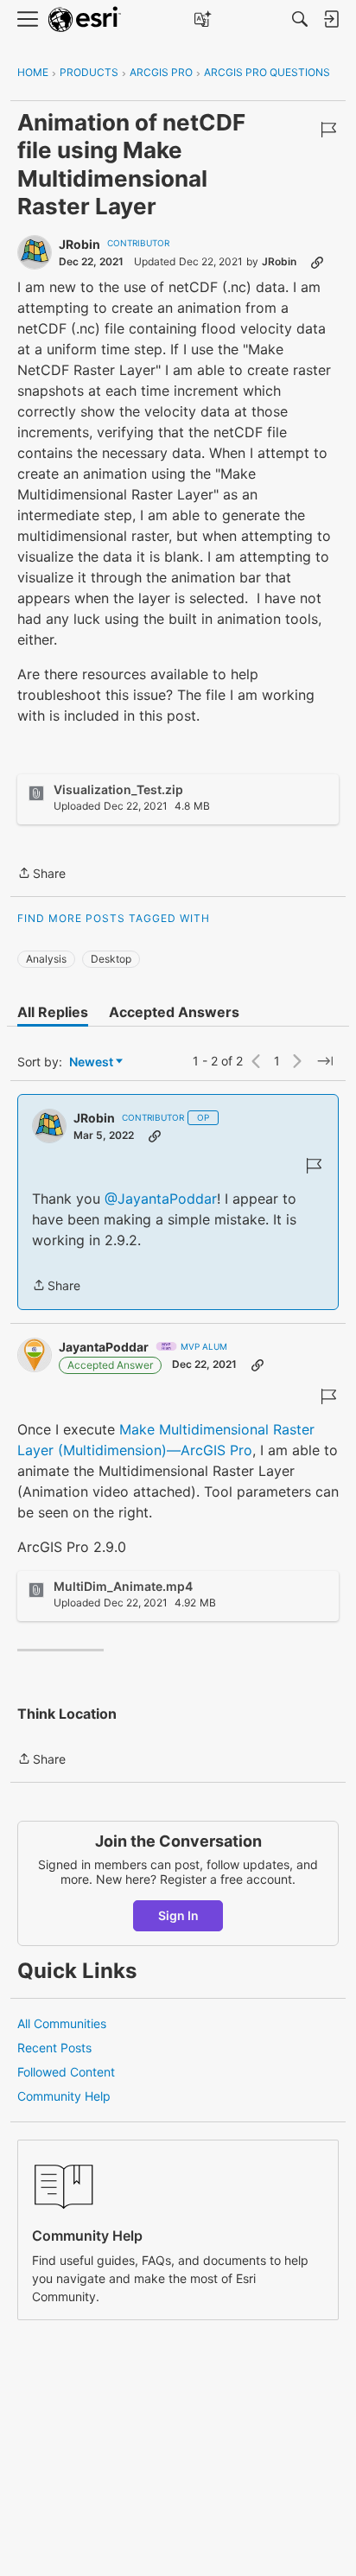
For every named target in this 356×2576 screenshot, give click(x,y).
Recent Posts (54, 2048)
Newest (91, 1062)
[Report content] (328, 130)
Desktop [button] (111, 959)
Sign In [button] (178, 1915)
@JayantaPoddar (161, 1199)
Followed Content (66, 2072)
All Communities (62, 2023)
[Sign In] (331, 19)
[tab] (53, 1012)
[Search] (300, 19)
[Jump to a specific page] (325, 1061)
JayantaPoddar (104, 1347)
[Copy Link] (317, 262)
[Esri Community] (85, 19)
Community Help (64, 2096)
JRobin (79, 244)
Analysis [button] (46, 959)
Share (41, 875)
